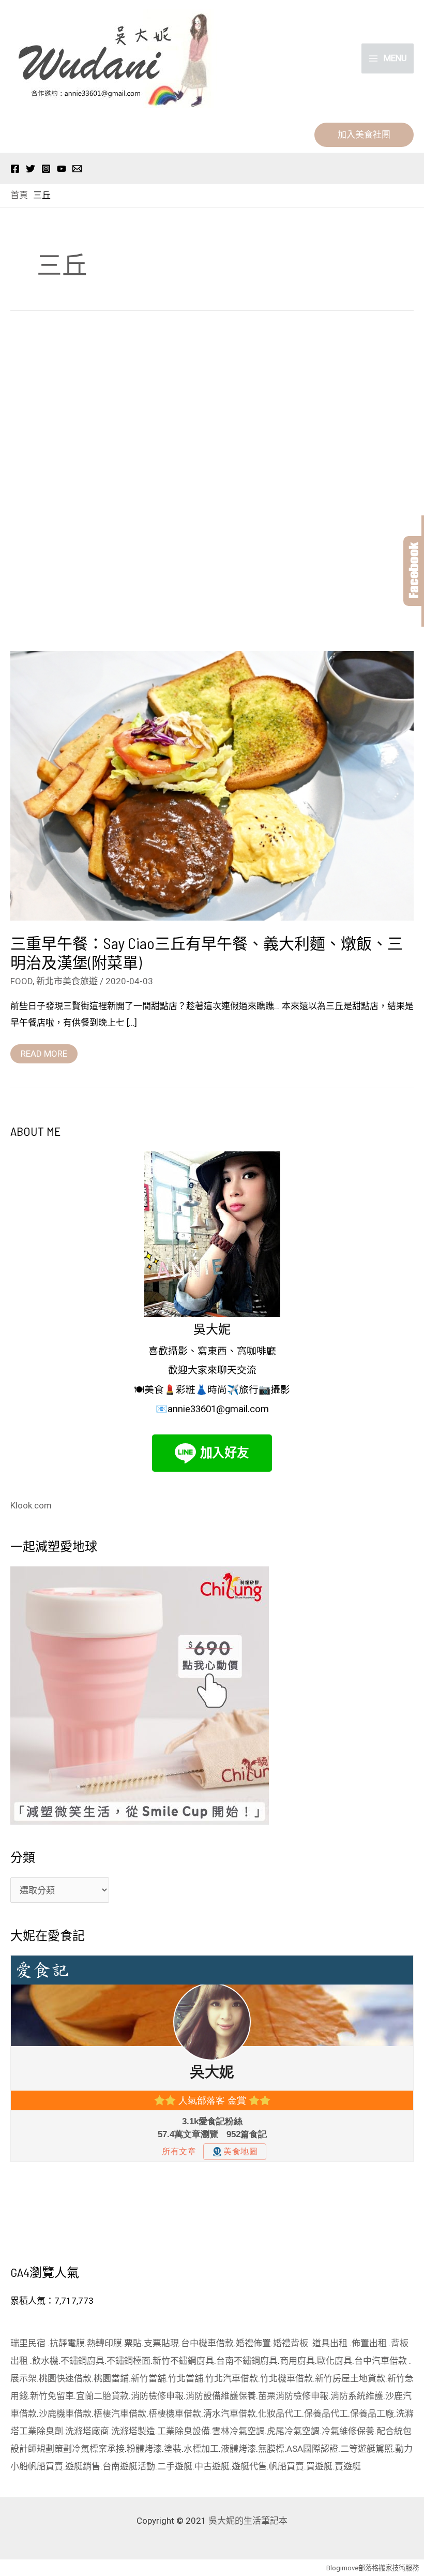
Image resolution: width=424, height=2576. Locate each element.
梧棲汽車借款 (120, 2414)
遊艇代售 (249, 2466)
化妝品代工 (280, 2414)
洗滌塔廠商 (87, 2431)
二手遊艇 (175, 2466)
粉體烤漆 (144, 2449)
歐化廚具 (335, 2361)
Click (414, 571)
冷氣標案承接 (98, 2449)
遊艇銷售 (83, 2466)
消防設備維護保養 (221, 2396)
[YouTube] (62, 169)
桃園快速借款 (65, 2378)
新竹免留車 (52, 2396)
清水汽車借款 (230, 2414)
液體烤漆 (238, 2449)
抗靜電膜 (67, 2343)
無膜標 (271, 2449)
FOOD (21, 981)
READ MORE (44, 1052)
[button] (364, 135)
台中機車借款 (207, 2343)
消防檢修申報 (157, 2396)
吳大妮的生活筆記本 (248, 2521)
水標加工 (201, 2449)
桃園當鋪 (111, 2378)
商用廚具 (297, 2361)
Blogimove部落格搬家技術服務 (373, 2568)
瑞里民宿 (29, 2343)
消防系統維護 (357, 2396)
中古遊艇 (212, 2466)
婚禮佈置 (253, 2343)
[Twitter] (31, 169)
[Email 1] (77, 169)
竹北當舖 (186, 2378)
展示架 (24, 2378)
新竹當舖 (148, 2378)
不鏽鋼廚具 (82, 2361)
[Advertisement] (212, 484)
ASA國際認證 (312, 2449)
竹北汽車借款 (232, 2378)
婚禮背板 (292, 2343)
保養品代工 (326, 2414)
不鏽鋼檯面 (128, 2361)
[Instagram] (46, 169)
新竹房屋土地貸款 (350, 2378)
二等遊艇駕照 (367, 2449)
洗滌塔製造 (133, 2431)
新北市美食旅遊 (67, 981)
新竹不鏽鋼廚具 (183, 2361)
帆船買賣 (46, 2466)
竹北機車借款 (286, 2378)
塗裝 (173, 2449)
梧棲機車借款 (175, 2414)
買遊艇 (319, 2466)
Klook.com (31, 1505)
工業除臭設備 (184, 2431)
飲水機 (45, 2361)
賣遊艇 (348, 2466)
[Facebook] (15, 169)
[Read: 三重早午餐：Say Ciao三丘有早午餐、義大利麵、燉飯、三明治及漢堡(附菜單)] (212, 785)
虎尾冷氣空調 (293, 2431)
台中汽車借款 (382, 2361)
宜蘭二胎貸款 (102, 2396)
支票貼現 (161, 2343)
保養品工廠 (372, 2414)
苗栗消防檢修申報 (293, 2396)
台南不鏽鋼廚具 (247, 2361)
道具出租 (331, 2343)
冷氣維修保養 (348, 2431)
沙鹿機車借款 (65, 2414)
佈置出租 (370, 2343)
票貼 (133, 2343)
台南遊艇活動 (129, 2466)
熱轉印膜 (104, 2343)
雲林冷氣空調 (238, 2431)
